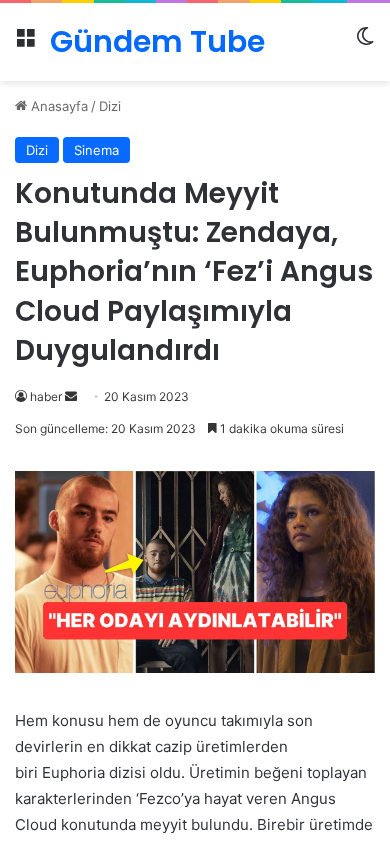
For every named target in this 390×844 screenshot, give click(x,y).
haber (46, 396)
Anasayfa (57, 106)
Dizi (110, 106)
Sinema (96, 150)
